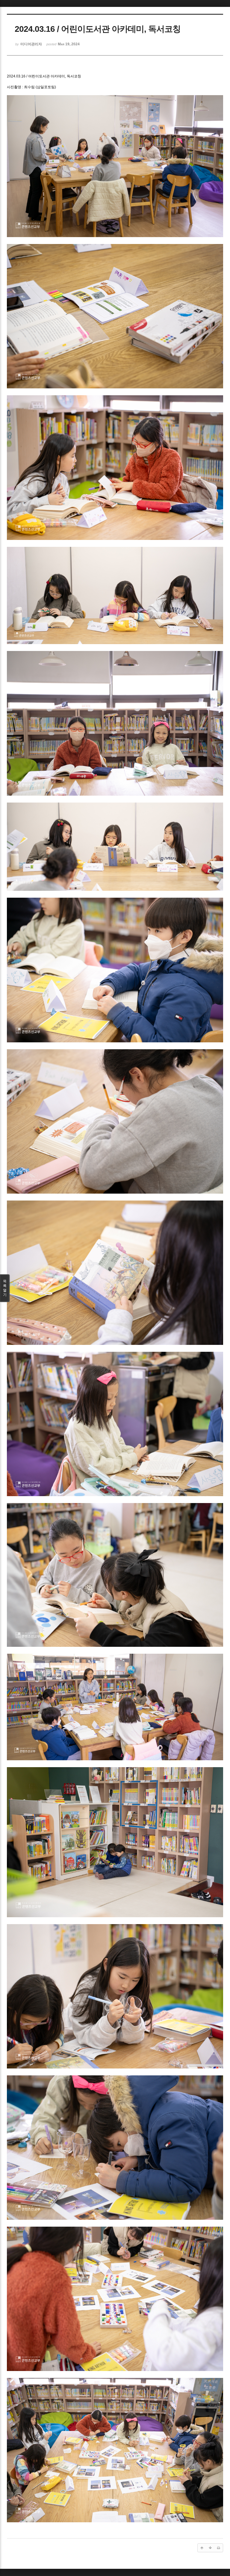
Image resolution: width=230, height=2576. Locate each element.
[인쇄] (219, 2548)
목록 (5, 1288)
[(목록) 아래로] (210, 2548)
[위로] (202, 2548)
